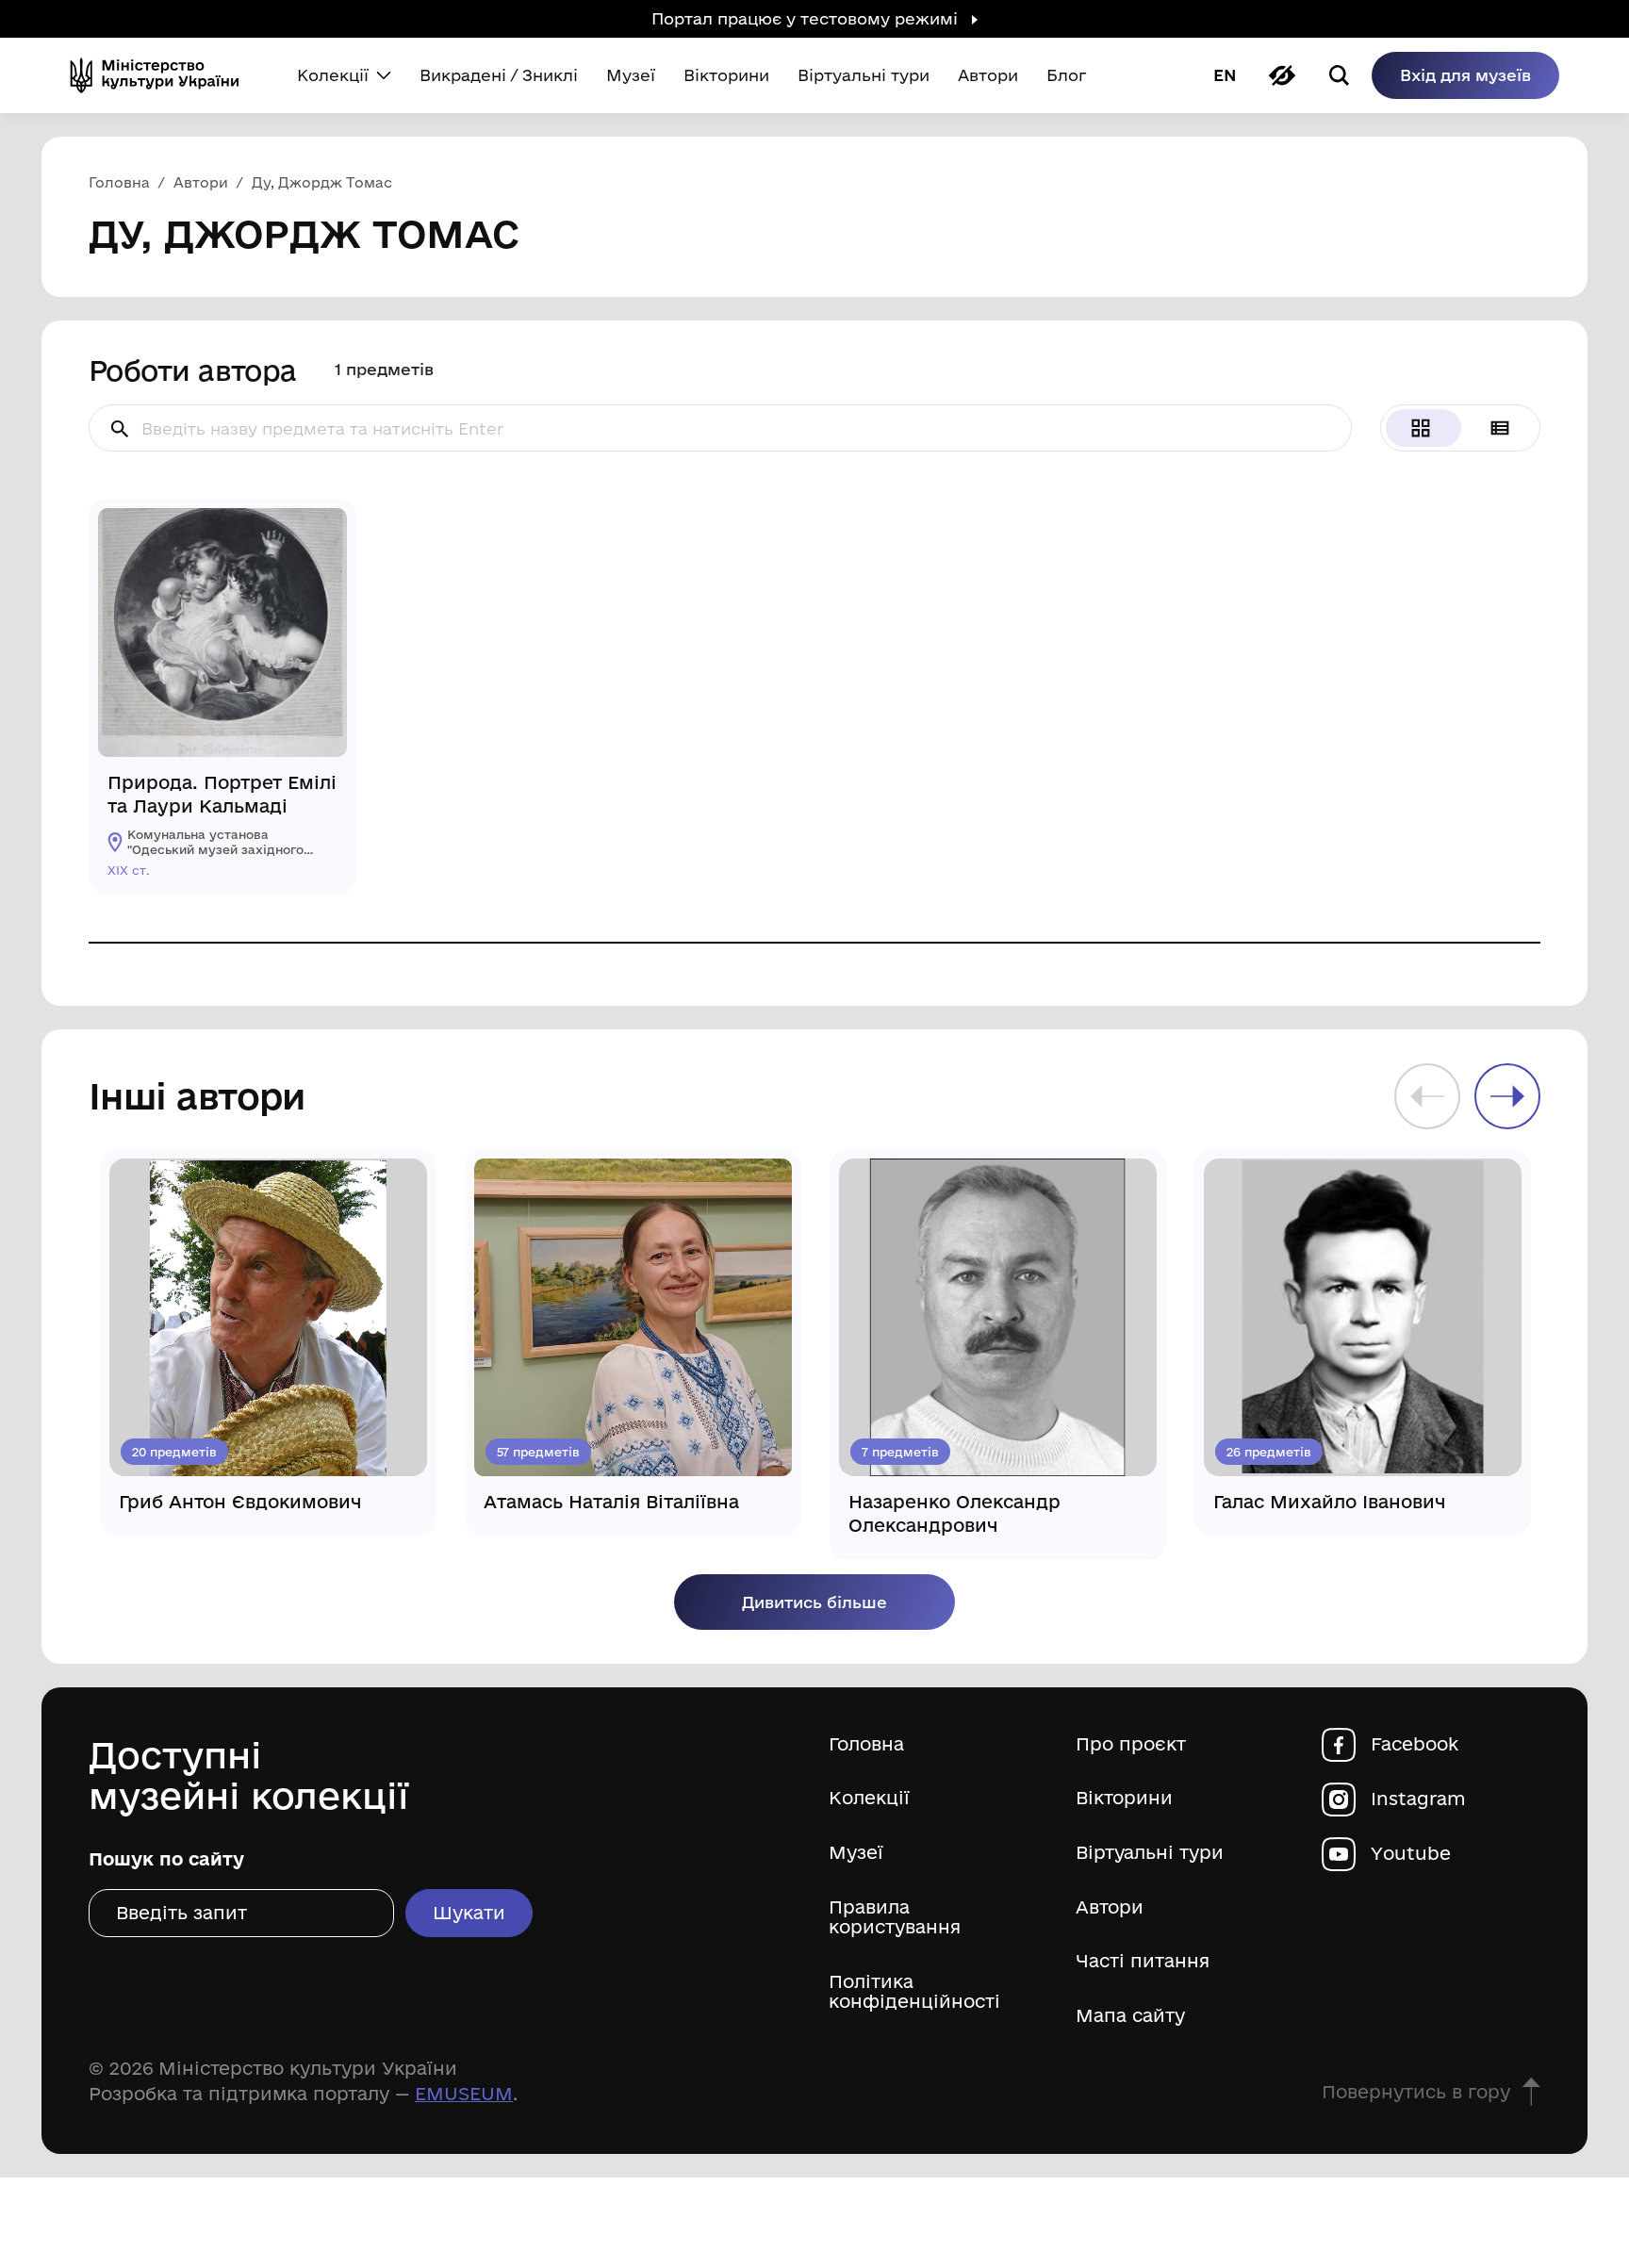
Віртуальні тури (1150, 1853)
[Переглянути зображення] (319, 536)
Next (1507, 1096)
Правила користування (895, 1918)
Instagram (1418, 1799)
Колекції (869, 1798)
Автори (1110, 1907)
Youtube (1411, 1854)
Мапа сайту (1130, 2016)
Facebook (1415, 1744)
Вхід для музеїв (1465, 75)
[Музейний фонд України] (162, 75)
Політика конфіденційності (914, 1992)
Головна (866, 1744)
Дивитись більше (814, 1602)
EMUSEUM (464, 2094)
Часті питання (1143, 1961)
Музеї (856, 1853)
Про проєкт (1131, 1744)
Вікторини (1124, 1798)
